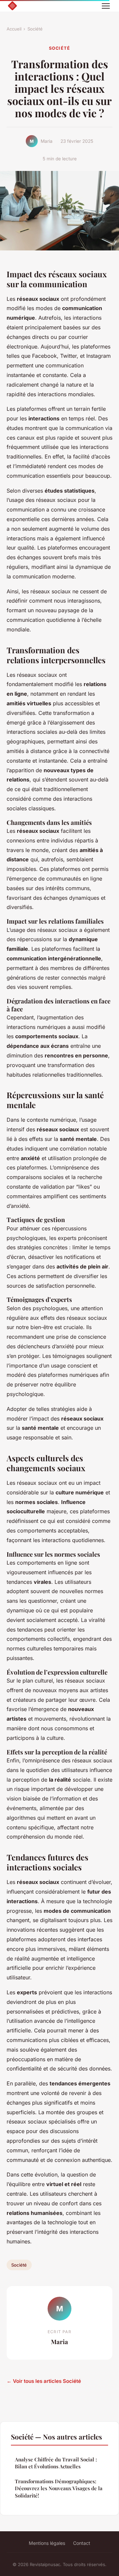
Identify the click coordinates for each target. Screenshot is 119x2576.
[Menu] (106, 6)
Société (35, 29)
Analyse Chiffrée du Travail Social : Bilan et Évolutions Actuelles (56, 2463)
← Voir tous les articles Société (44, 2381)
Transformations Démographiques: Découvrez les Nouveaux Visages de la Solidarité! (59, 2488)
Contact (82, 2543)
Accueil (14, 29)
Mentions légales (47, 2543)
